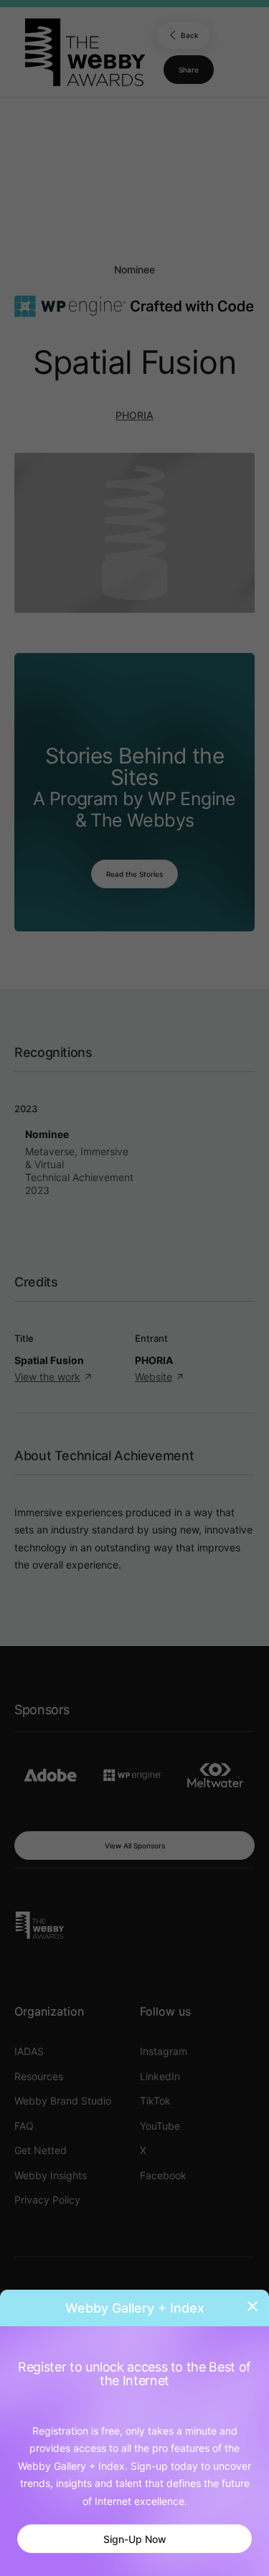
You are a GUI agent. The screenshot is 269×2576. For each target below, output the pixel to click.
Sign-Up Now (135, 2539)
